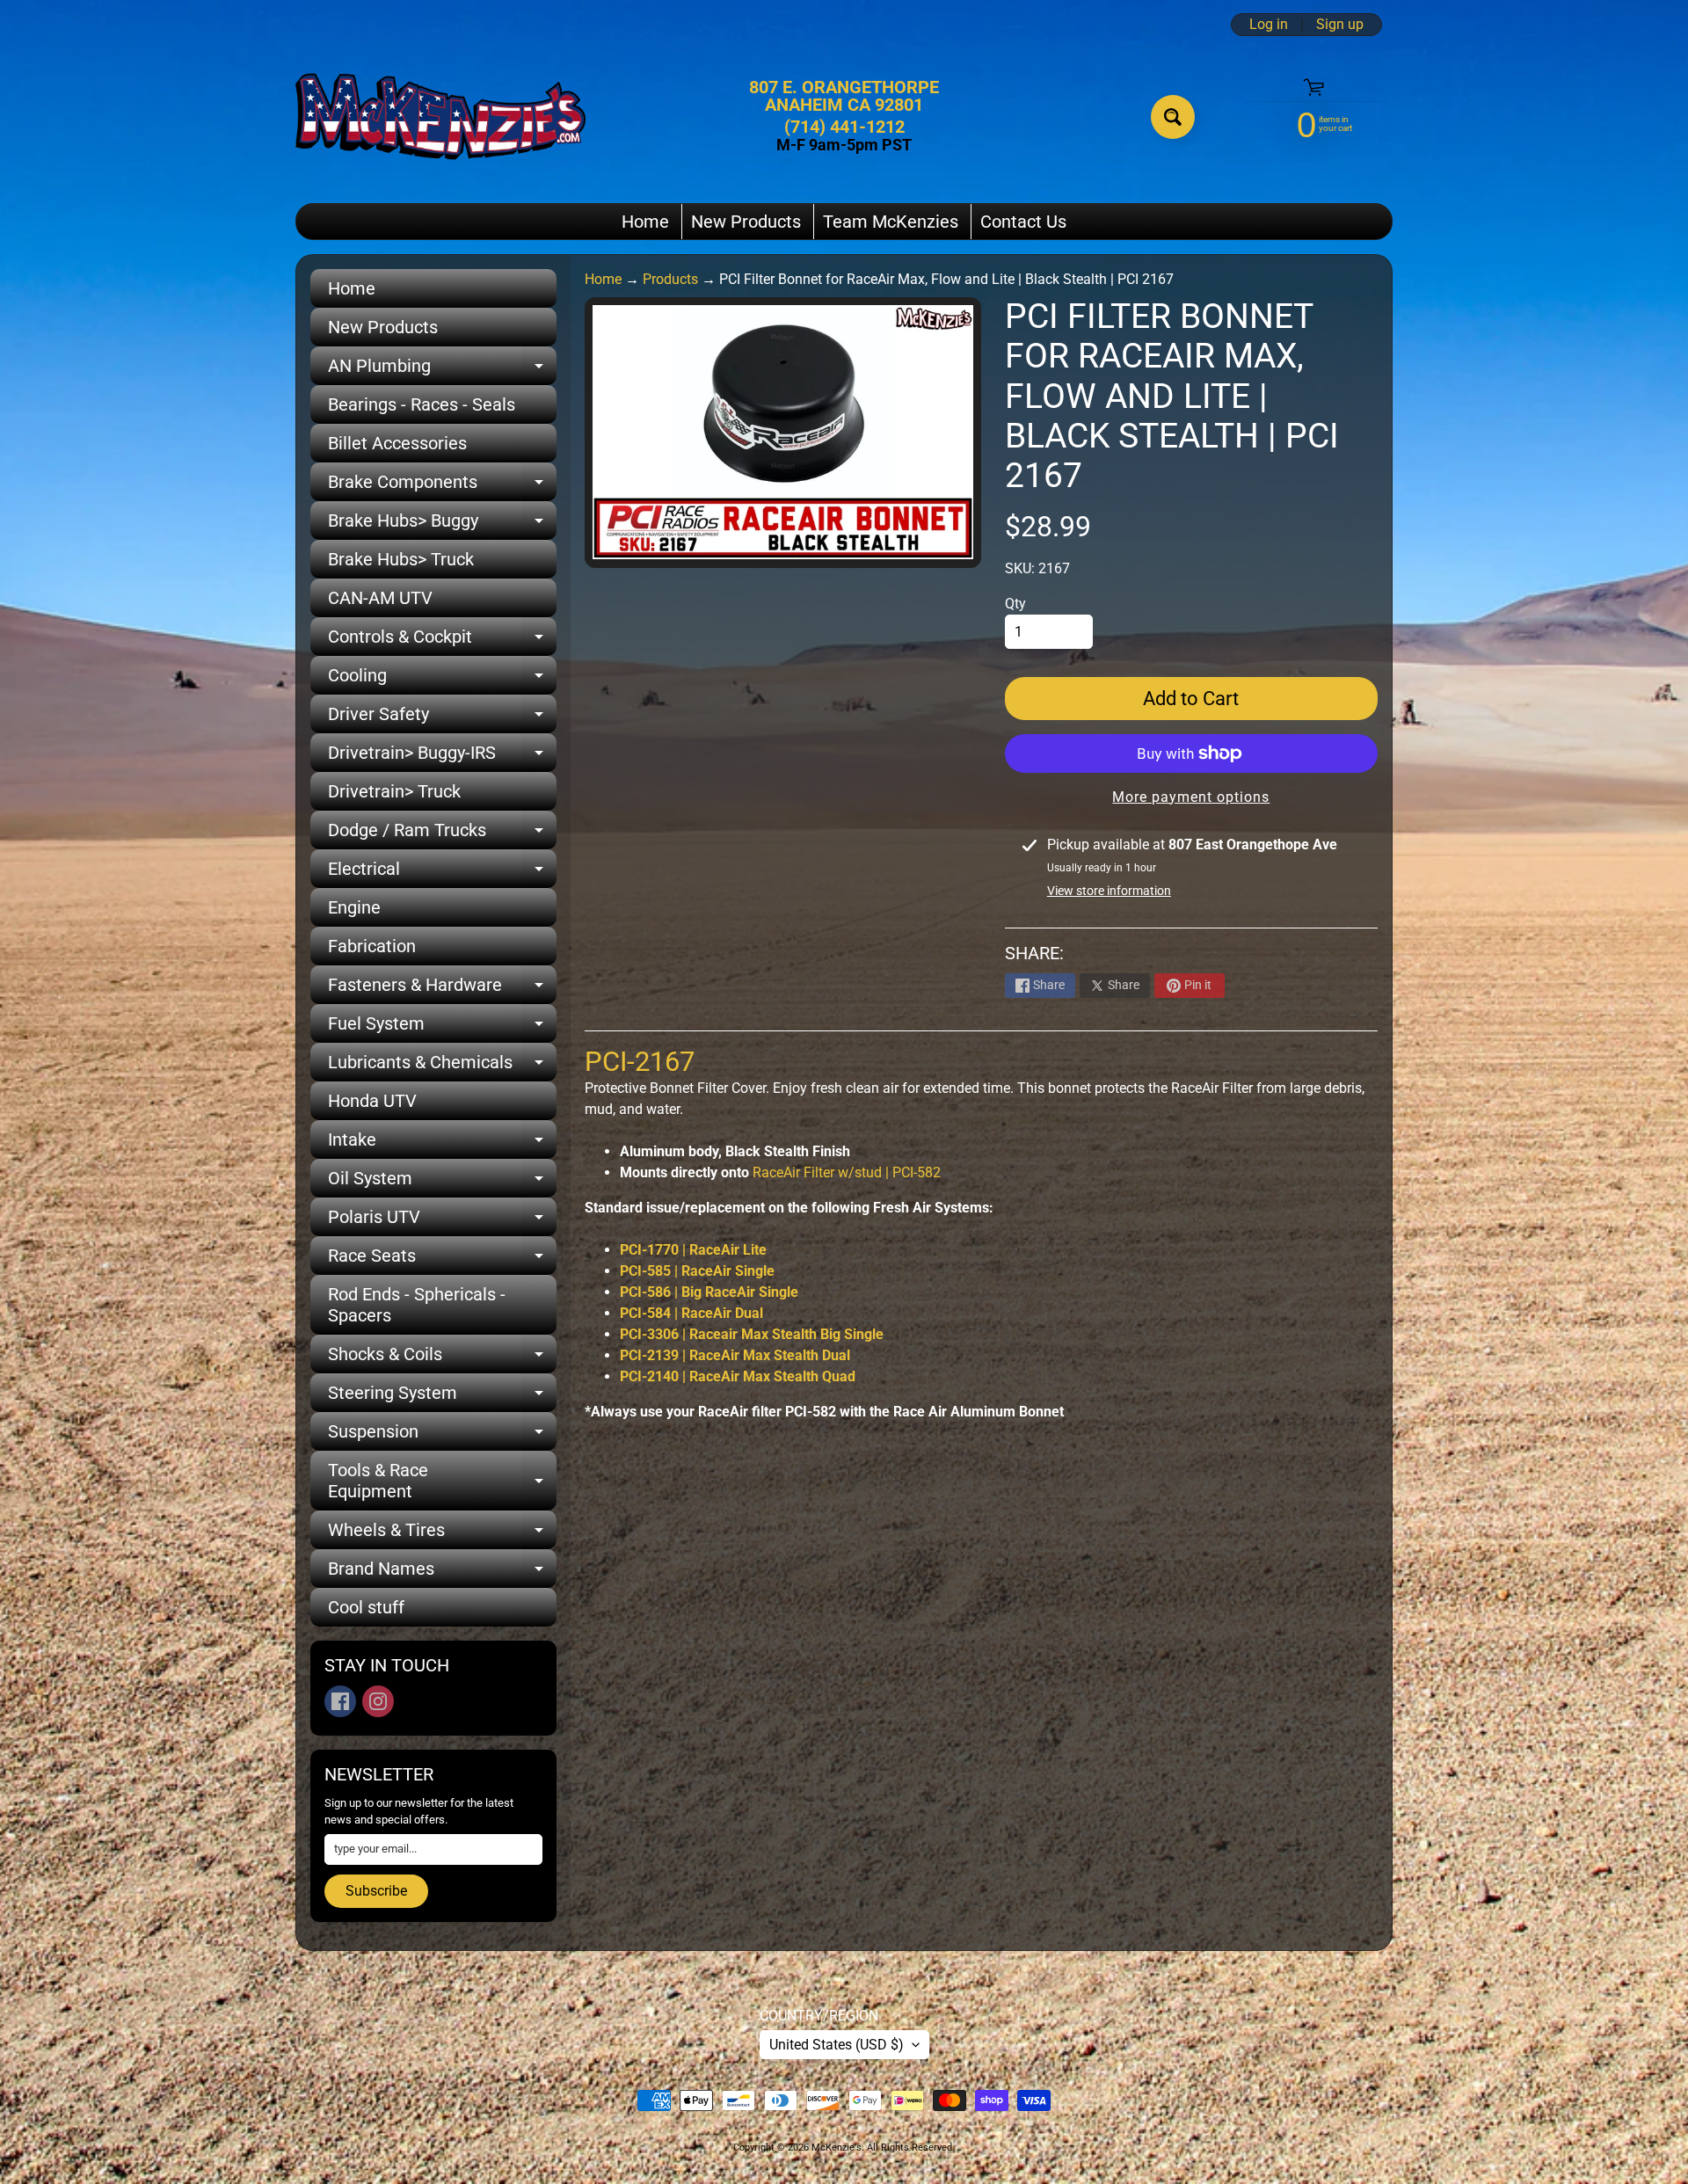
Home (645, 222)
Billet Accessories (397, 443)
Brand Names (442, 1573)
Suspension (442, 1436)
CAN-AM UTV (380, 598)
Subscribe (376, 1891)
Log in (1269, 25)
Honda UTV (372, 1101)
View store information (1109, 891)
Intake (442, 1144)
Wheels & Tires (442, 1534)
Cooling (442, 680)
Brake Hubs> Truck (401, 559)
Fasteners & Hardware (442, 989)
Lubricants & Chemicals (442, 1067)
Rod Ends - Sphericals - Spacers (417, 1305)
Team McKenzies (891, 222)
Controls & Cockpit (442, 641)
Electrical (442, 873)
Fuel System (442, 1028)
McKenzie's (837, 2148)
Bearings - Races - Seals (422, 404)
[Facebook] (340, 1701)
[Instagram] (378, 1701)
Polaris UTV (442, 1221)
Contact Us (1023, 222)
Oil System (442, 1183)
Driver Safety (442, 718)
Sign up (1340, 25)
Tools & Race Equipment (442, 1481)
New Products (746, 222)
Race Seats (442, 1260)
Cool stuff (366, 1607)
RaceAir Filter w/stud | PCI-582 (847, 1172)
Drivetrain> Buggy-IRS (442, 757)
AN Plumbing (442, 370)
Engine (354, 907)
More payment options (1191, 797)
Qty (1015, 604)
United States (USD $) (837, 2045)
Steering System (442, 1397)
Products (670, 279)
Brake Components (442, 486)
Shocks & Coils (442, 1358)
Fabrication (372, 946)
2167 (640, 1062)
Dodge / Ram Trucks (442, 834)
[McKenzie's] (440, 116)
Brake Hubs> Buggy (442, 525)
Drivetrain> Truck (394, 791)
